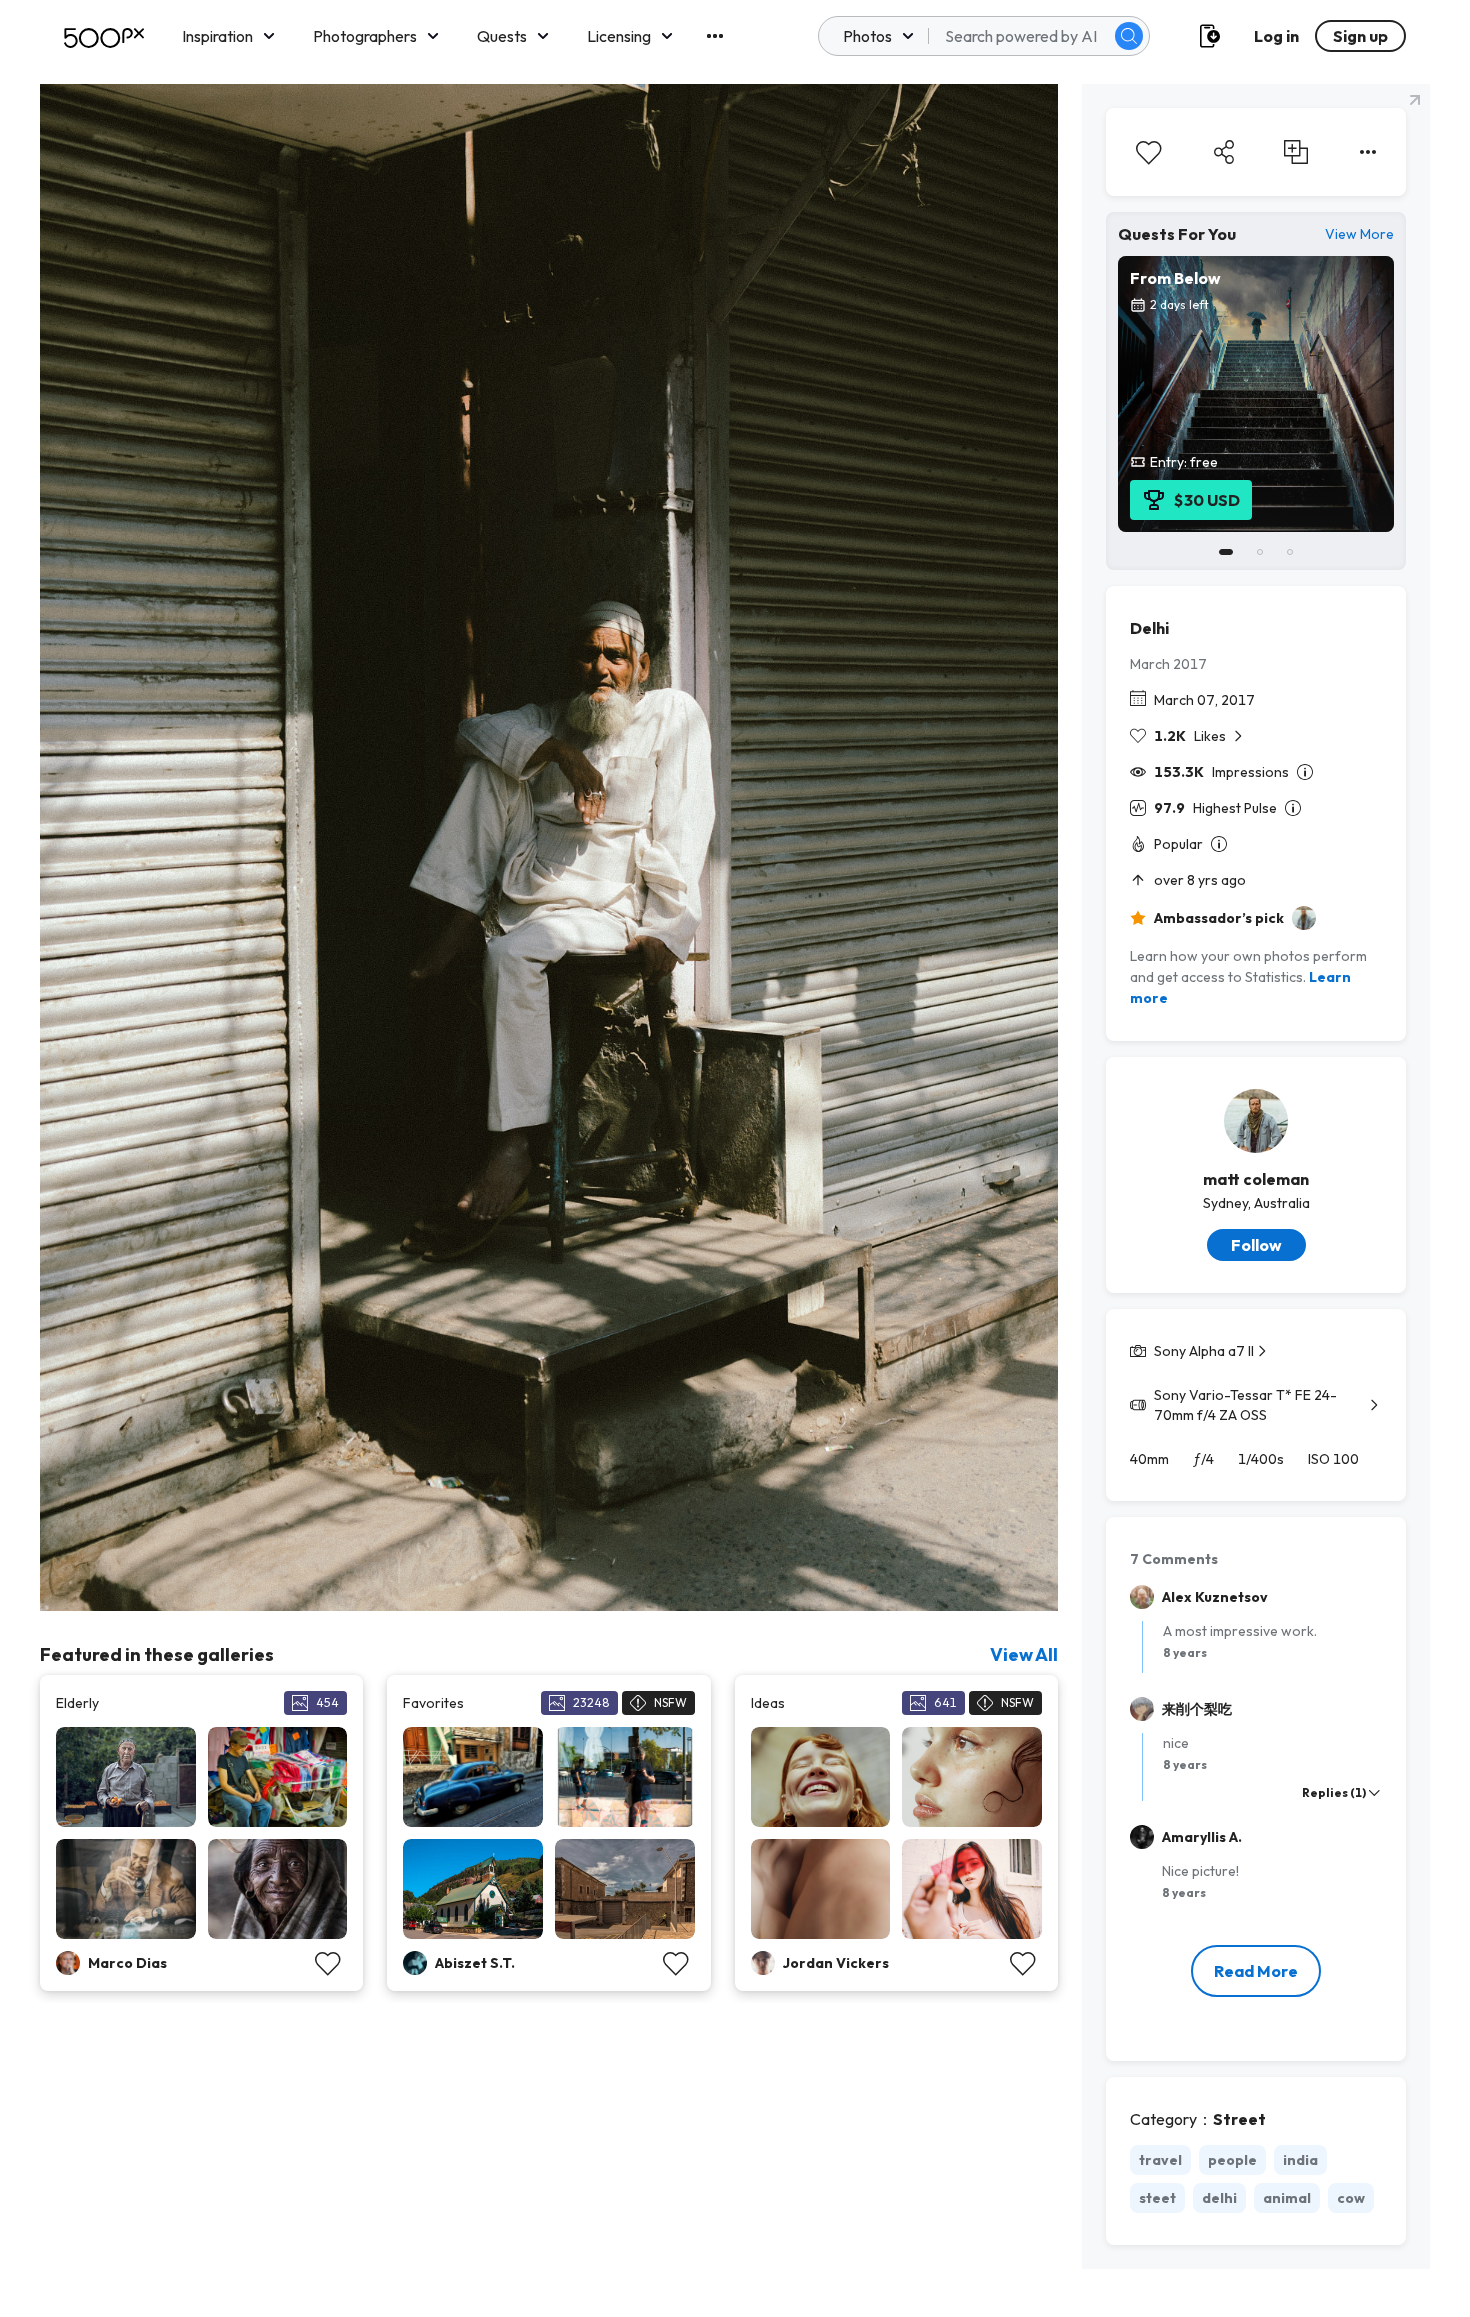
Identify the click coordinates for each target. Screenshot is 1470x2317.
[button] (1129, 36)
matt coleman (1256, 1179)
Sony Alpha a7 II (1204, 1351)
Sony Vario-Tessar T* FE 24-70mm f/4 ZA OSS (1245, 1405)
